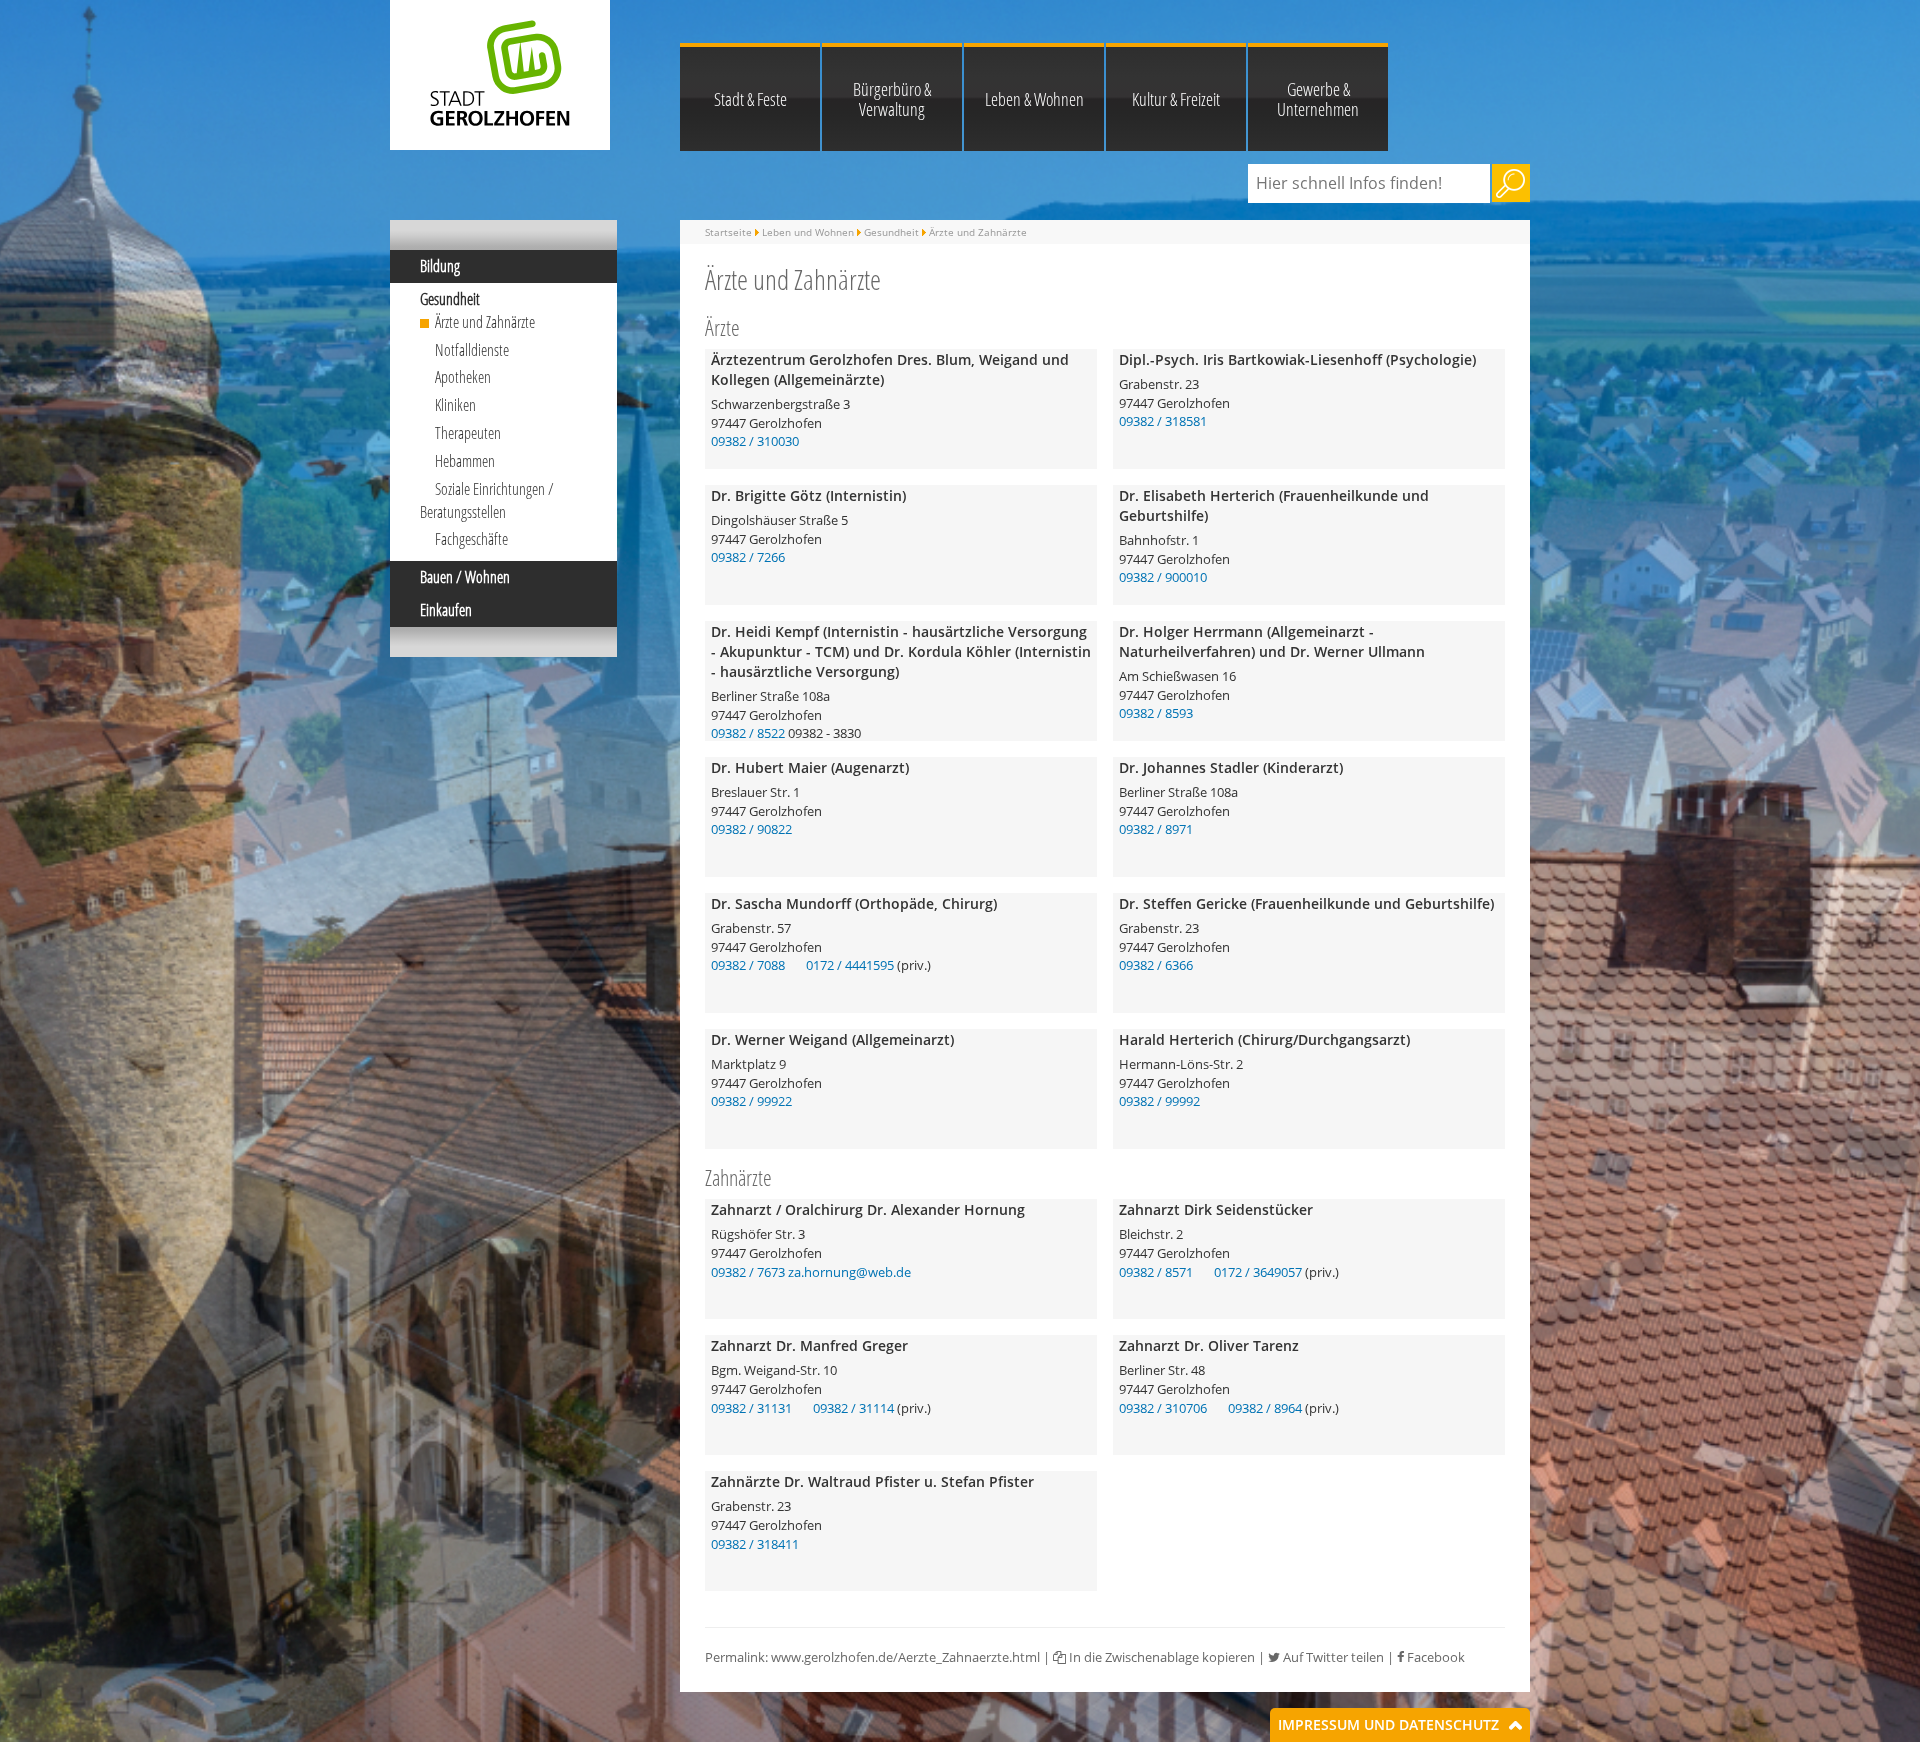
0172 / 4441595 (850, 965)
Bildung (440, 266)
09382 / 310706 (1163, 1408)
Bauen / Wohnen (465, 577)
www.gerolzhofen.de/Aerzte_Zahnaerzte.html (905, 1657)
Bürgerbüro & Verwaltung (892, 99)
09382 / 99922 (751, 1101)
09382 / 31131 (751, 1408)
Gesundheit (450, 299)
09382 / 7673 (748, 1272)
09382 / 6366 (1156, 965)
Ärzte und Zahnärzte (485, 322)
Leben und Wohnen (808, 232)
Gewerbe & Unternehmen (1318, 99)
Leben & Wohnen (1034, 99)
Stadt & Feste (750, 99)
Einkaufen (446, 610)
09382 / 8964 (1265, 1408)
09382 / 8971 (1156, 829)
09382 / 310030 (755, 441)
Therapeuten (468, 433)
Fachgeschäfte (471, 539)
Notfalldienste (472, 350)
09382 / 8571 (1156, 1272)
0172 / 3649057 (1258, 1272)
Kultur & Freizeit (1176, 99)
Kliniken (455, 405)
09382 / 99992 (1159, 1101)
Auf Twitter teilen (1332, 1657)
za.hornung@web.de (849, 1272)
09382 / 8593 (1156, 713)
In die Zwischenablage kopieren (1160, 1657)
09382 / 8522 (748, 733)
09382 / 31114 (853, 1408)
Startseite (728, 232)
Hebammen (465, 461)
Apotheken (463, 377)
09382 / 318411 (755, 1544)
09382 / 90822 (751, 829)
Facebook (1434, 1657)
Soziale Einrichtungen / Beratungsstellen (487, 500)
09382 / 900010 (1163, 577)
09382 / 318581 (1163, 421)
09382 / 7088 (748, 965)
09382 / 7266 (748, 557)
